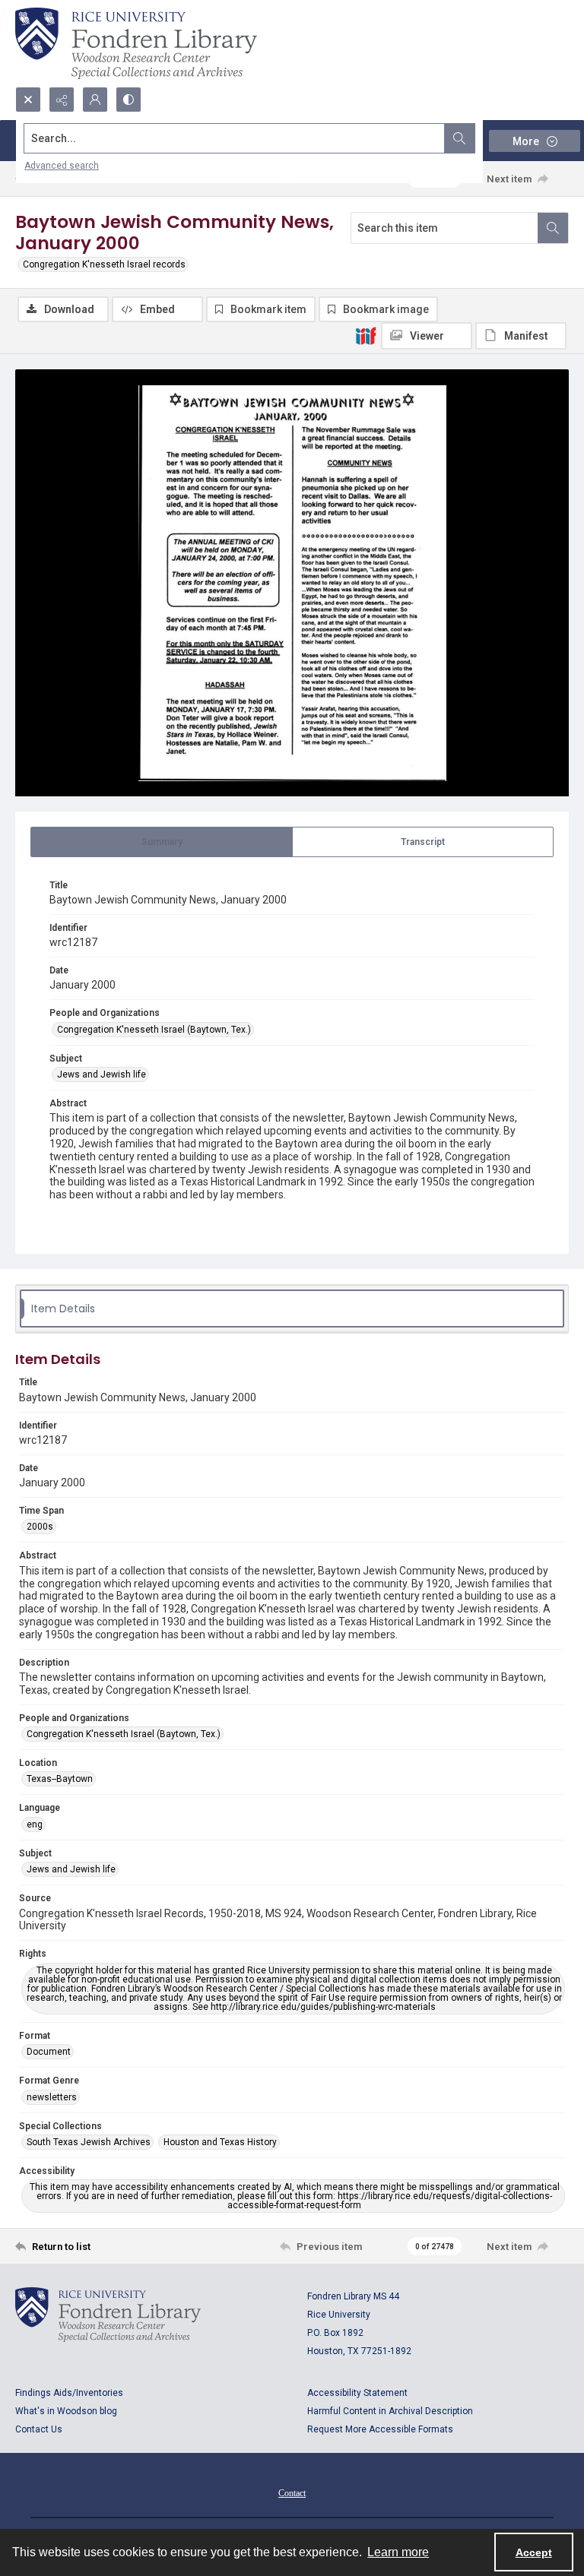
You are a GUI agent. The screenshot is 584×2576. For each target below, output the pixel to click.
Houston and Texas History (220, 2142)
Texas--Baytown (60, 1779)
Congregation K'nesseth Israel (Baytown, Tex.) (154, 1030)
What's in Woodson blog (66, 2411)
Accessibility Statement (357, 2393)
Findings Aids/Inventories (69, 2393)
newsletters (52, 2097)
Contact (292, 2493)
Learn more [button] (398, 2552)
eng (35, 1824)
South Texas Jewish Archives (89, 2142)
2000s (40, 1527)
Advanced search (62, 166)
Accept (534, 2552)
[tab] (162, 842)
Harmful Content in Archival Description (390, 2411)
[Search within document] (553, 228)
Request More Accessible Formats (380, 2429)
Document (49, 2052)
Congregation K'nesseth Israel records (104, 264)
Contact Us (39, 2429)
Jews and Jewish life (102, 1074)
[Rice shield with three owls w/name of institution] (136, 43)
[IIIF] (366, 335)
